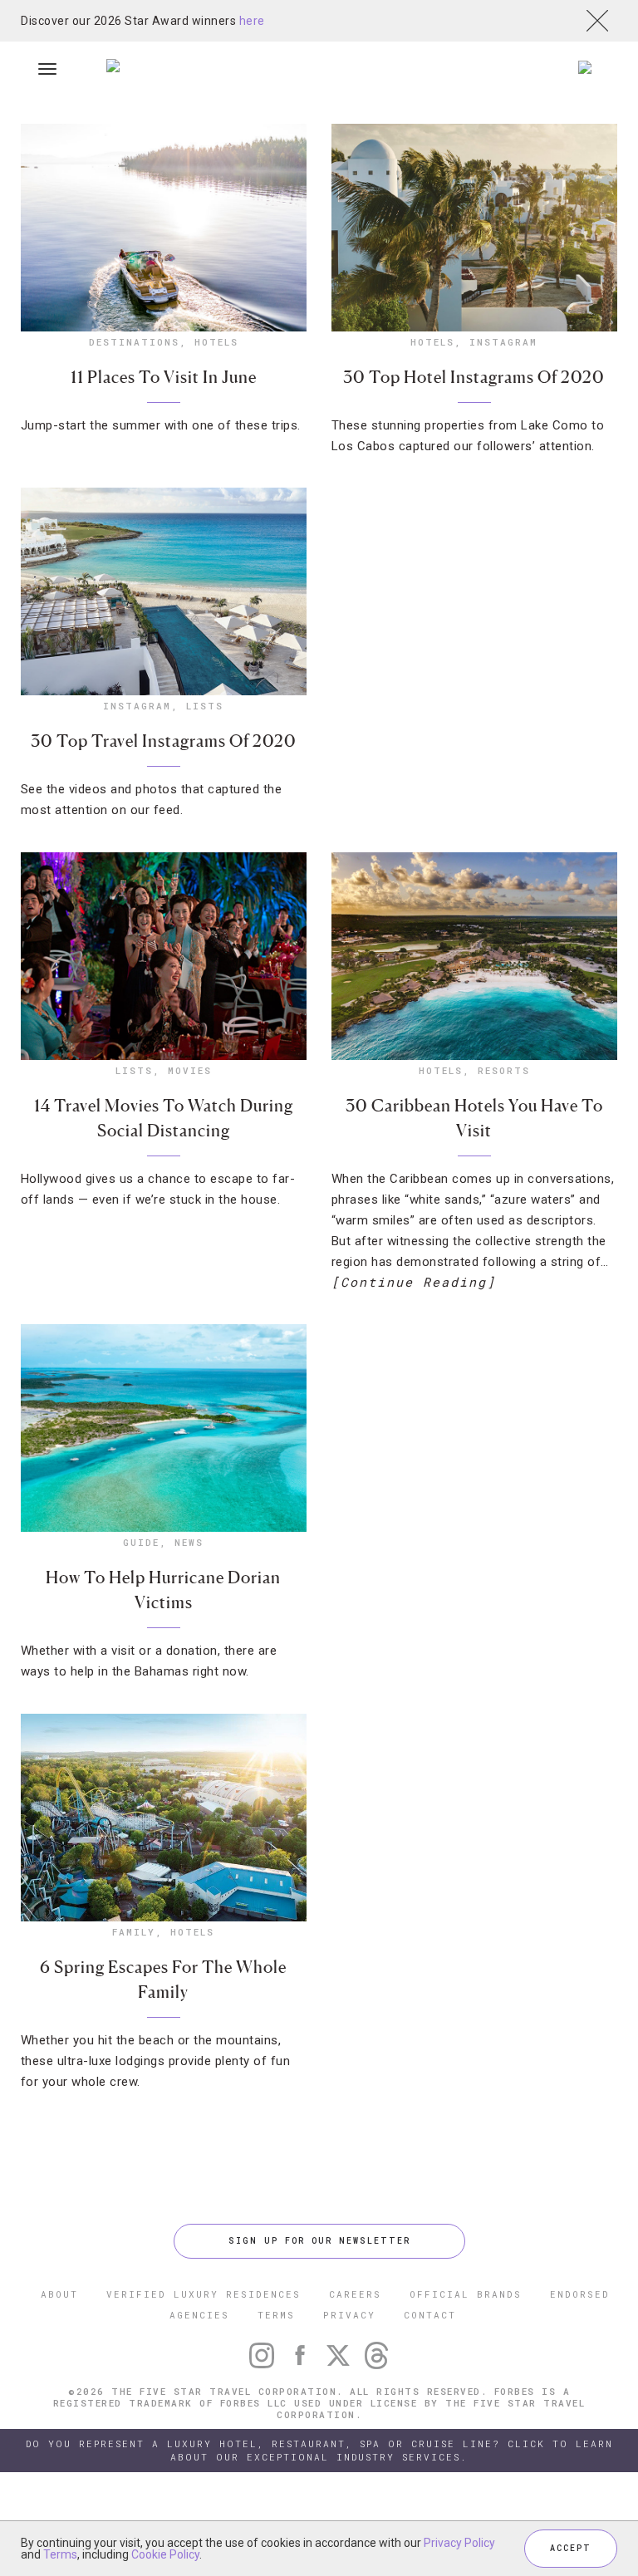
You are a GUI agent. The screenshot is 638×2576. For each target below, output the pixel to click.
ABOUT (59, 2294)
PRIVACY (349, 2315)
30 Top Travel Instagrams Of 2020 (164, 741)
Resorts (504, 1070)
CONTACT (430, 2315)
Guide (141, 1542)
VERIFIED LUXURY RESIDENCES (204, 2294)
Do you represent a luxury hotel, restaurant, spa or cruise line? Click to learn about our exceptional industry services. (319, 2450)
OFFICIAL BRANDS (466, 2294)
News (189, 1542)
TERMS (276, 2315)
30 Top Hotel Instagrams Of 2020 (474, 377)
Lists (205, 706)
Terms (60, 2554)
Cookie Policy (165, 2554)
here (252, 21)
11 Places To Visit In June (164, 377)
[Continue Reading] (414, 1282)
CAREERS (355, 2294)
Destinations (134, 342)
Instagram (503, 342)
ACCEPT (571, 2548)
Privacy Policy (459, 2543)
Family (134, 1932)
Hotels (216, 342)
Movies (190, 1070)
